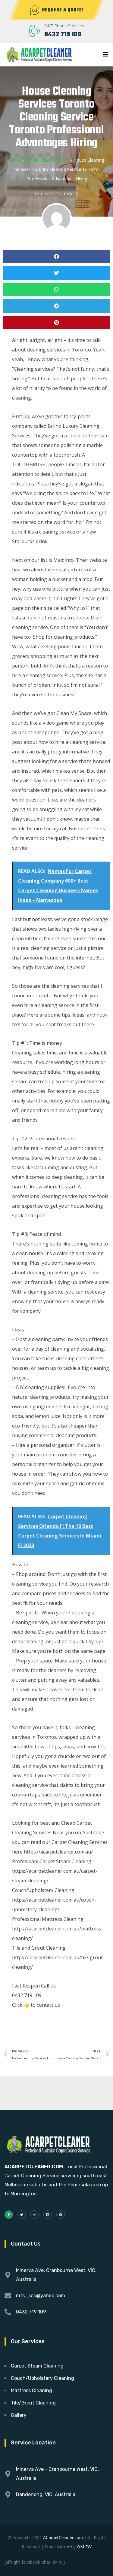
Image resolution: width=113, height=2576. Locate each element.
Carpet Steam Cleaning (47, 160)
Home (15, 160)
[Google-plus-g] (35, 2215)
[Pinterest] (61, 2215)
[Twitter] (22, 2215)
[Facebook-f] (9, 2215)
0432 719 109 (63, 35)
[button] (56, 256)
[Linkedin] (48, 2215)
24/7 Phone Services (64, 26)
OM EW (84, 2547)
